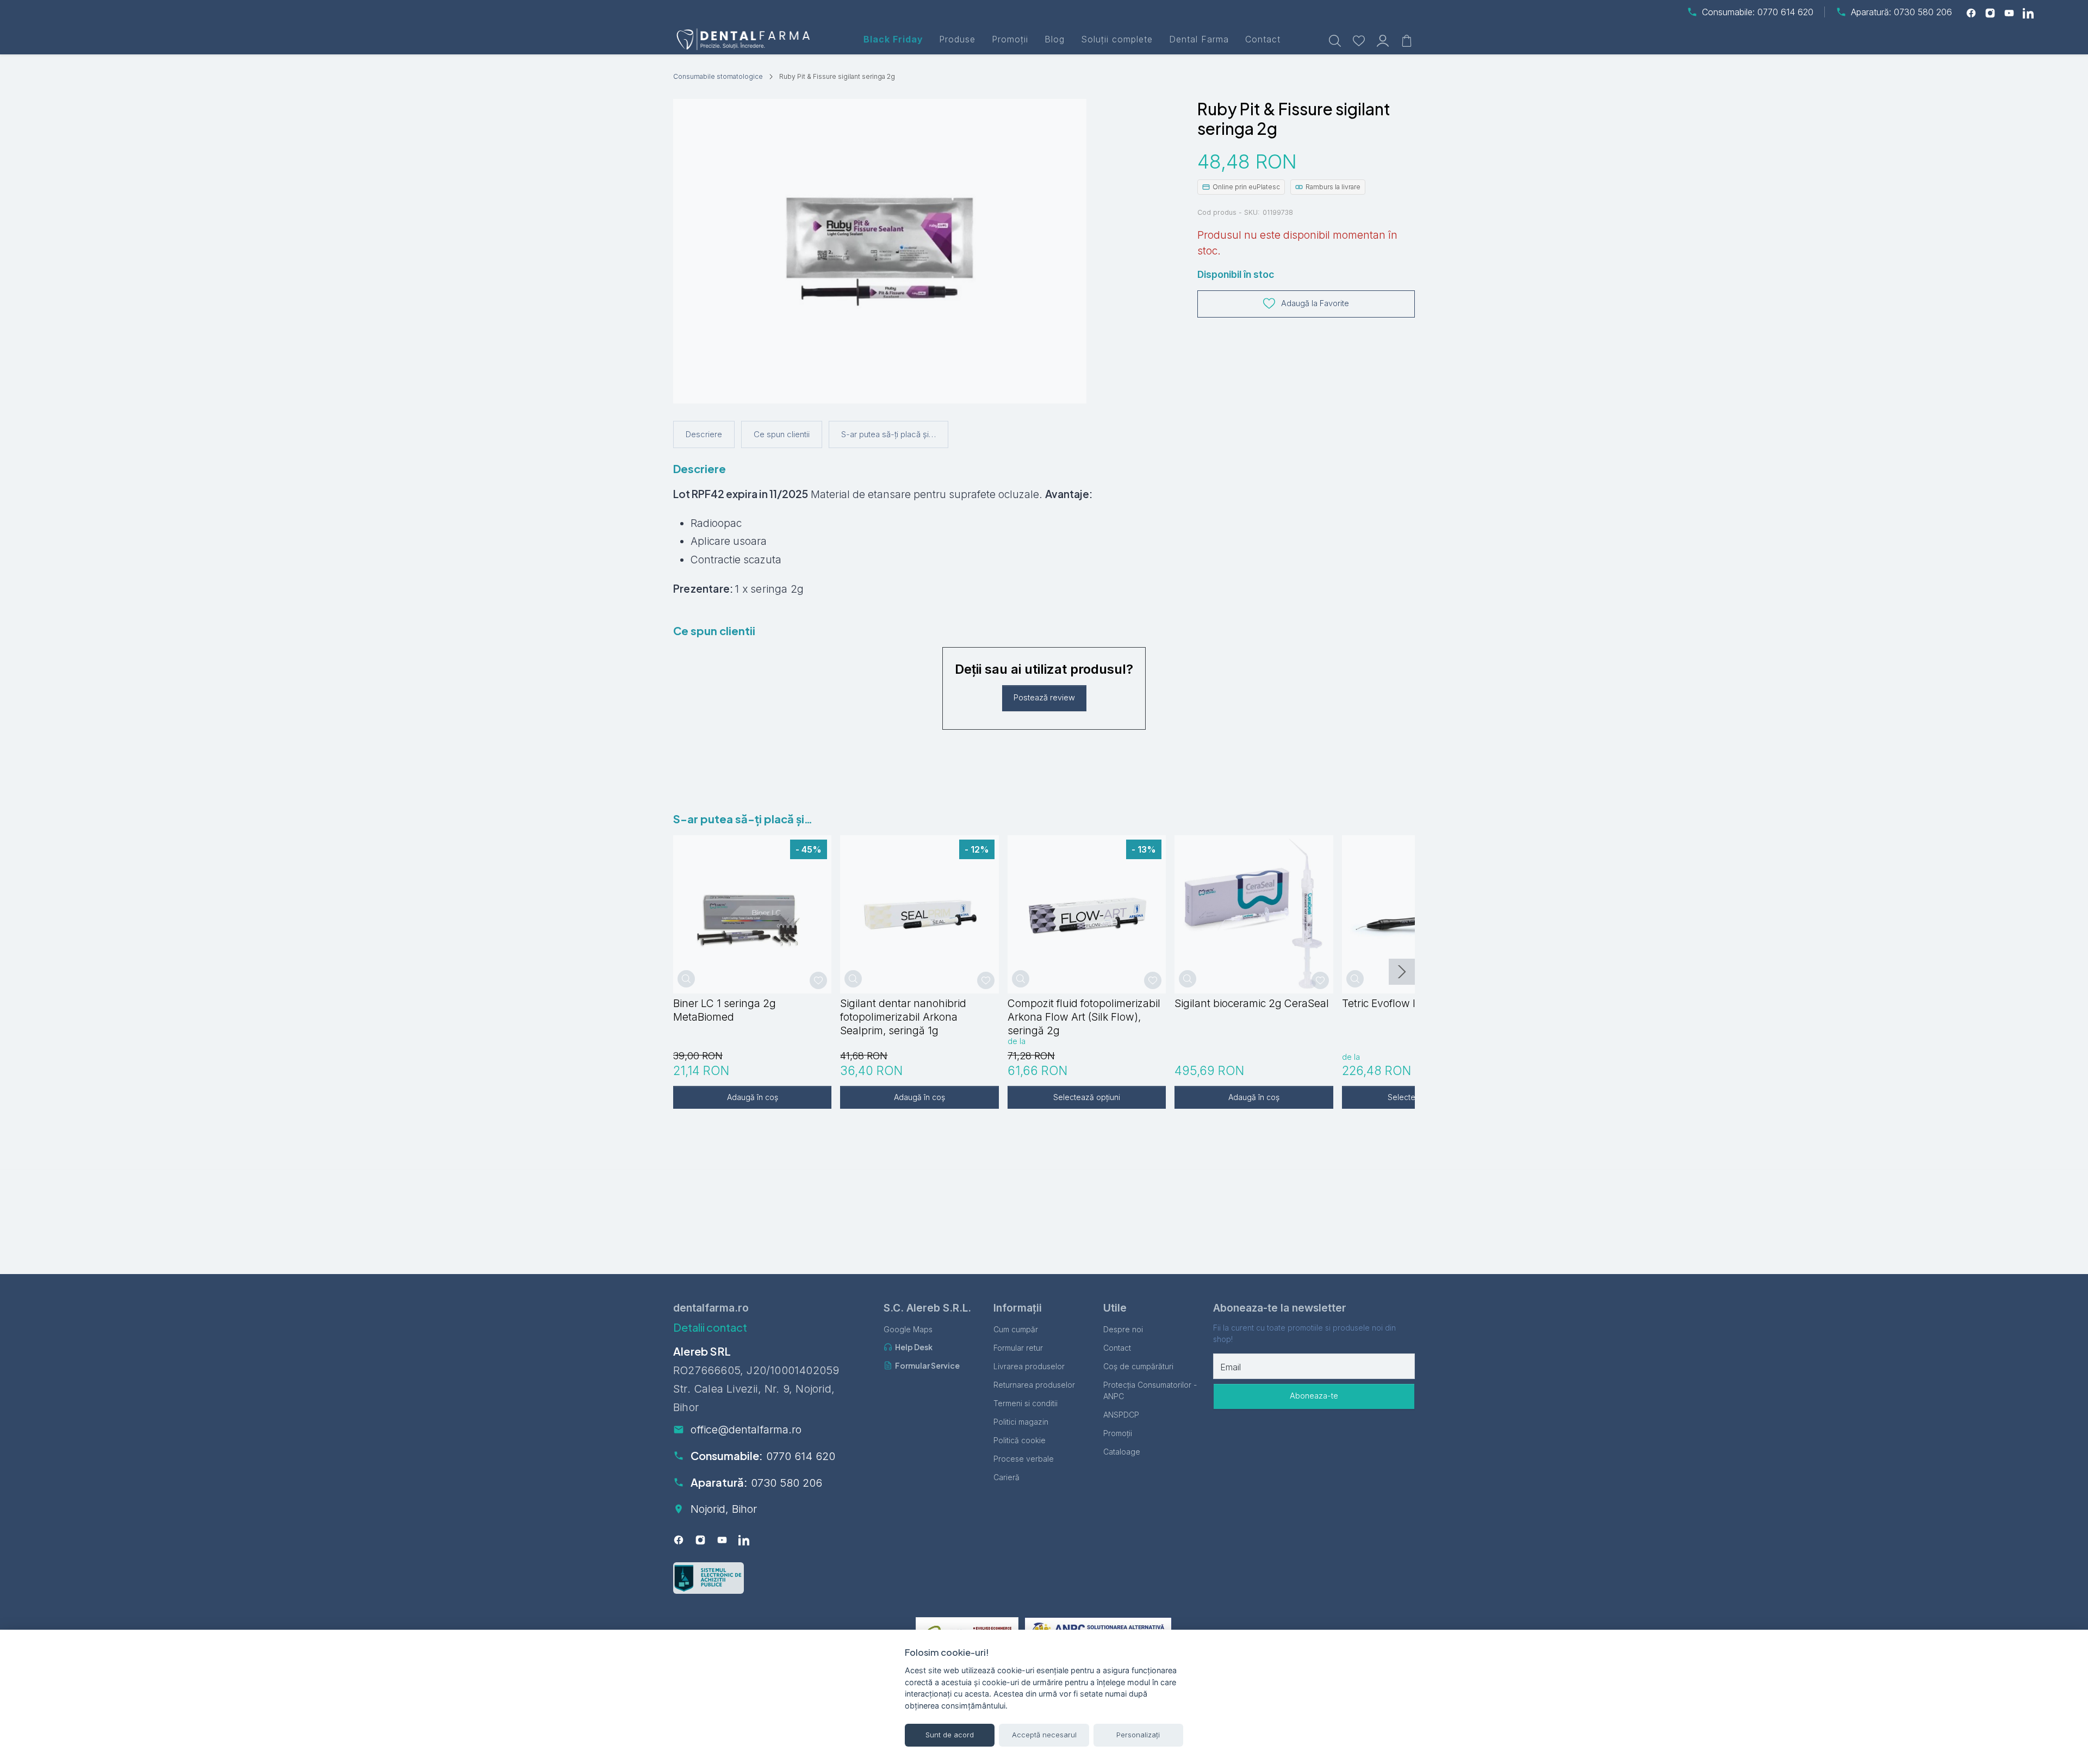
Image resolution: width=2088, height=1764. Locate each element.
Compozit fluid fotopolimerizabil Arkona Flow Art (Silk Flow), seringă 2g (1084, 1017)
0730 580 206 (787, 1483)
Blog (1055, 39)
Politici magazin (1021, 1422)
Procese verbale (1024, 1459)
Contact (1263, 39)
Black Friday (893, 39)
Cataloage (1122, 1452)
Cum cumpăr (1016, 1329)
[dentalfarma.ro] (745, 39)
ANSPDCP (1121, 1415)
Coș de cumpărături (1138, 1366)
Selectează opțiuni (1087, 1097)
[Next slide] (1402, 972)
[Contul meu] (1383, 39)
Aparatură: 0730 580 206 (1901, 12)
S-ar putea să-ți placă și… (888, 434)
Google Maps (908, 1329)
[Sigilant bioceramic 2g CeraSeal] (1254, 914)
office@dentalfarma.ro (746, 1430)
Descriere (704, 434)
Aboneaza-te (1314, 1396)
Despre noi (1123, 1329)
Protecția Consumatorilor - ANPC (1150, 1390)
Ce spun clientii (782, 434)
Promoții (1010, 39)
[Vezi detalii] (686, 979)
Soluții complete (1117, 39)
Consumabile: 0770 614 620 (1758, 12)
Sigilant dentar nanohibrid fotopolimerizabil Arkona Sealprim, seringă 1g (903, 1017)
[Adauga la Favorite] (818, 980)
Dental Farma (1199, 39)
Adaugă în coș (753, 1097)
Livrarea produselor (1029, 1366)
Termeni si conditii (1026, 1403)
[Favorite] (1359, 39)
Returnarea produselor (1034, 1385)
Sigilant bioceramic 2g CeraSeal (1252, 1003)
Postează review (1044, 698)
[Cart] (1407, 39)
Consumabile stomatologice (718, 76)
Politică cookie (1020, 1440)
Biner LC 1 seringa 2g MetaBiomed (725, 1010)
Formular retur (1018, 1348)
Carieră (1006, 1477)
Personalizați (1138, 1735)
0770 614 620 (801, 1456)
